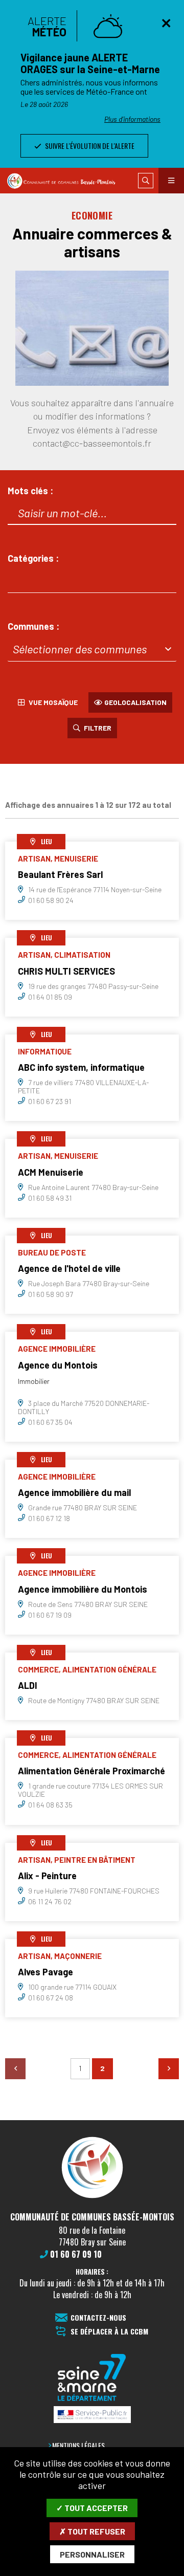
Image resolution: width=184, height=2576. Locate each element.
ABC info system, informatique (81, 1067)
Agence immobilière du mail (74, 1492)
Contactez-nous (98, 2318)
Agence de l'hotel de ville (69, 1268)
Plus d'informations (132, 119)
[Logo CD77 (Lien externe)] (92, 2378)
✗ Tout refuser (92, 2531)
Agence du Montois (58, 1365)
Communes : (33, 626)
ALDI (28, 1685)
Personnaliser (92, 2554)
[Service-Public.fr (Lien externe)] (92, 2415)
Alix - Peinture (47, 1876)
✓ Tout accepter (92, 2508)
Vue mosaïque (52, 702)
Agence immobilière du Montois (83, 1589)
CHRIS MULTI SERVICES (66, 971)
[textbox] (92, 649)
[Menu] (171, 181)
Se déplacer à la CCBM (109, 2332)
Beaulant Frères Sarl (60, 874)
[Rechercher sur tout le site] (146, 181)
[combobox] (92, 581)
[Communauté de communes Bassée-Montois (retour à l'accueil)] (66, 181)
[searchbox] (20, 580)
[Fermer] (166, 23)
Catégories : (33, 558)
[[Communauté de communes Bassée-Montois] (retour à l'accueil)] (92, 2197)
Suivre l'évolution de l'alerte (89, 146)
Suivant (169, 2068)
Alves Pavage (45, 1972)
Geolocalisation (135, 702)
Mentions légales (78, 2445)
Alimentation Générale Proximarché (91, 1771)
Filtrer (96, 728)
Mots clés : (30, 491)
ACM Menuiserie (51, 1172)
